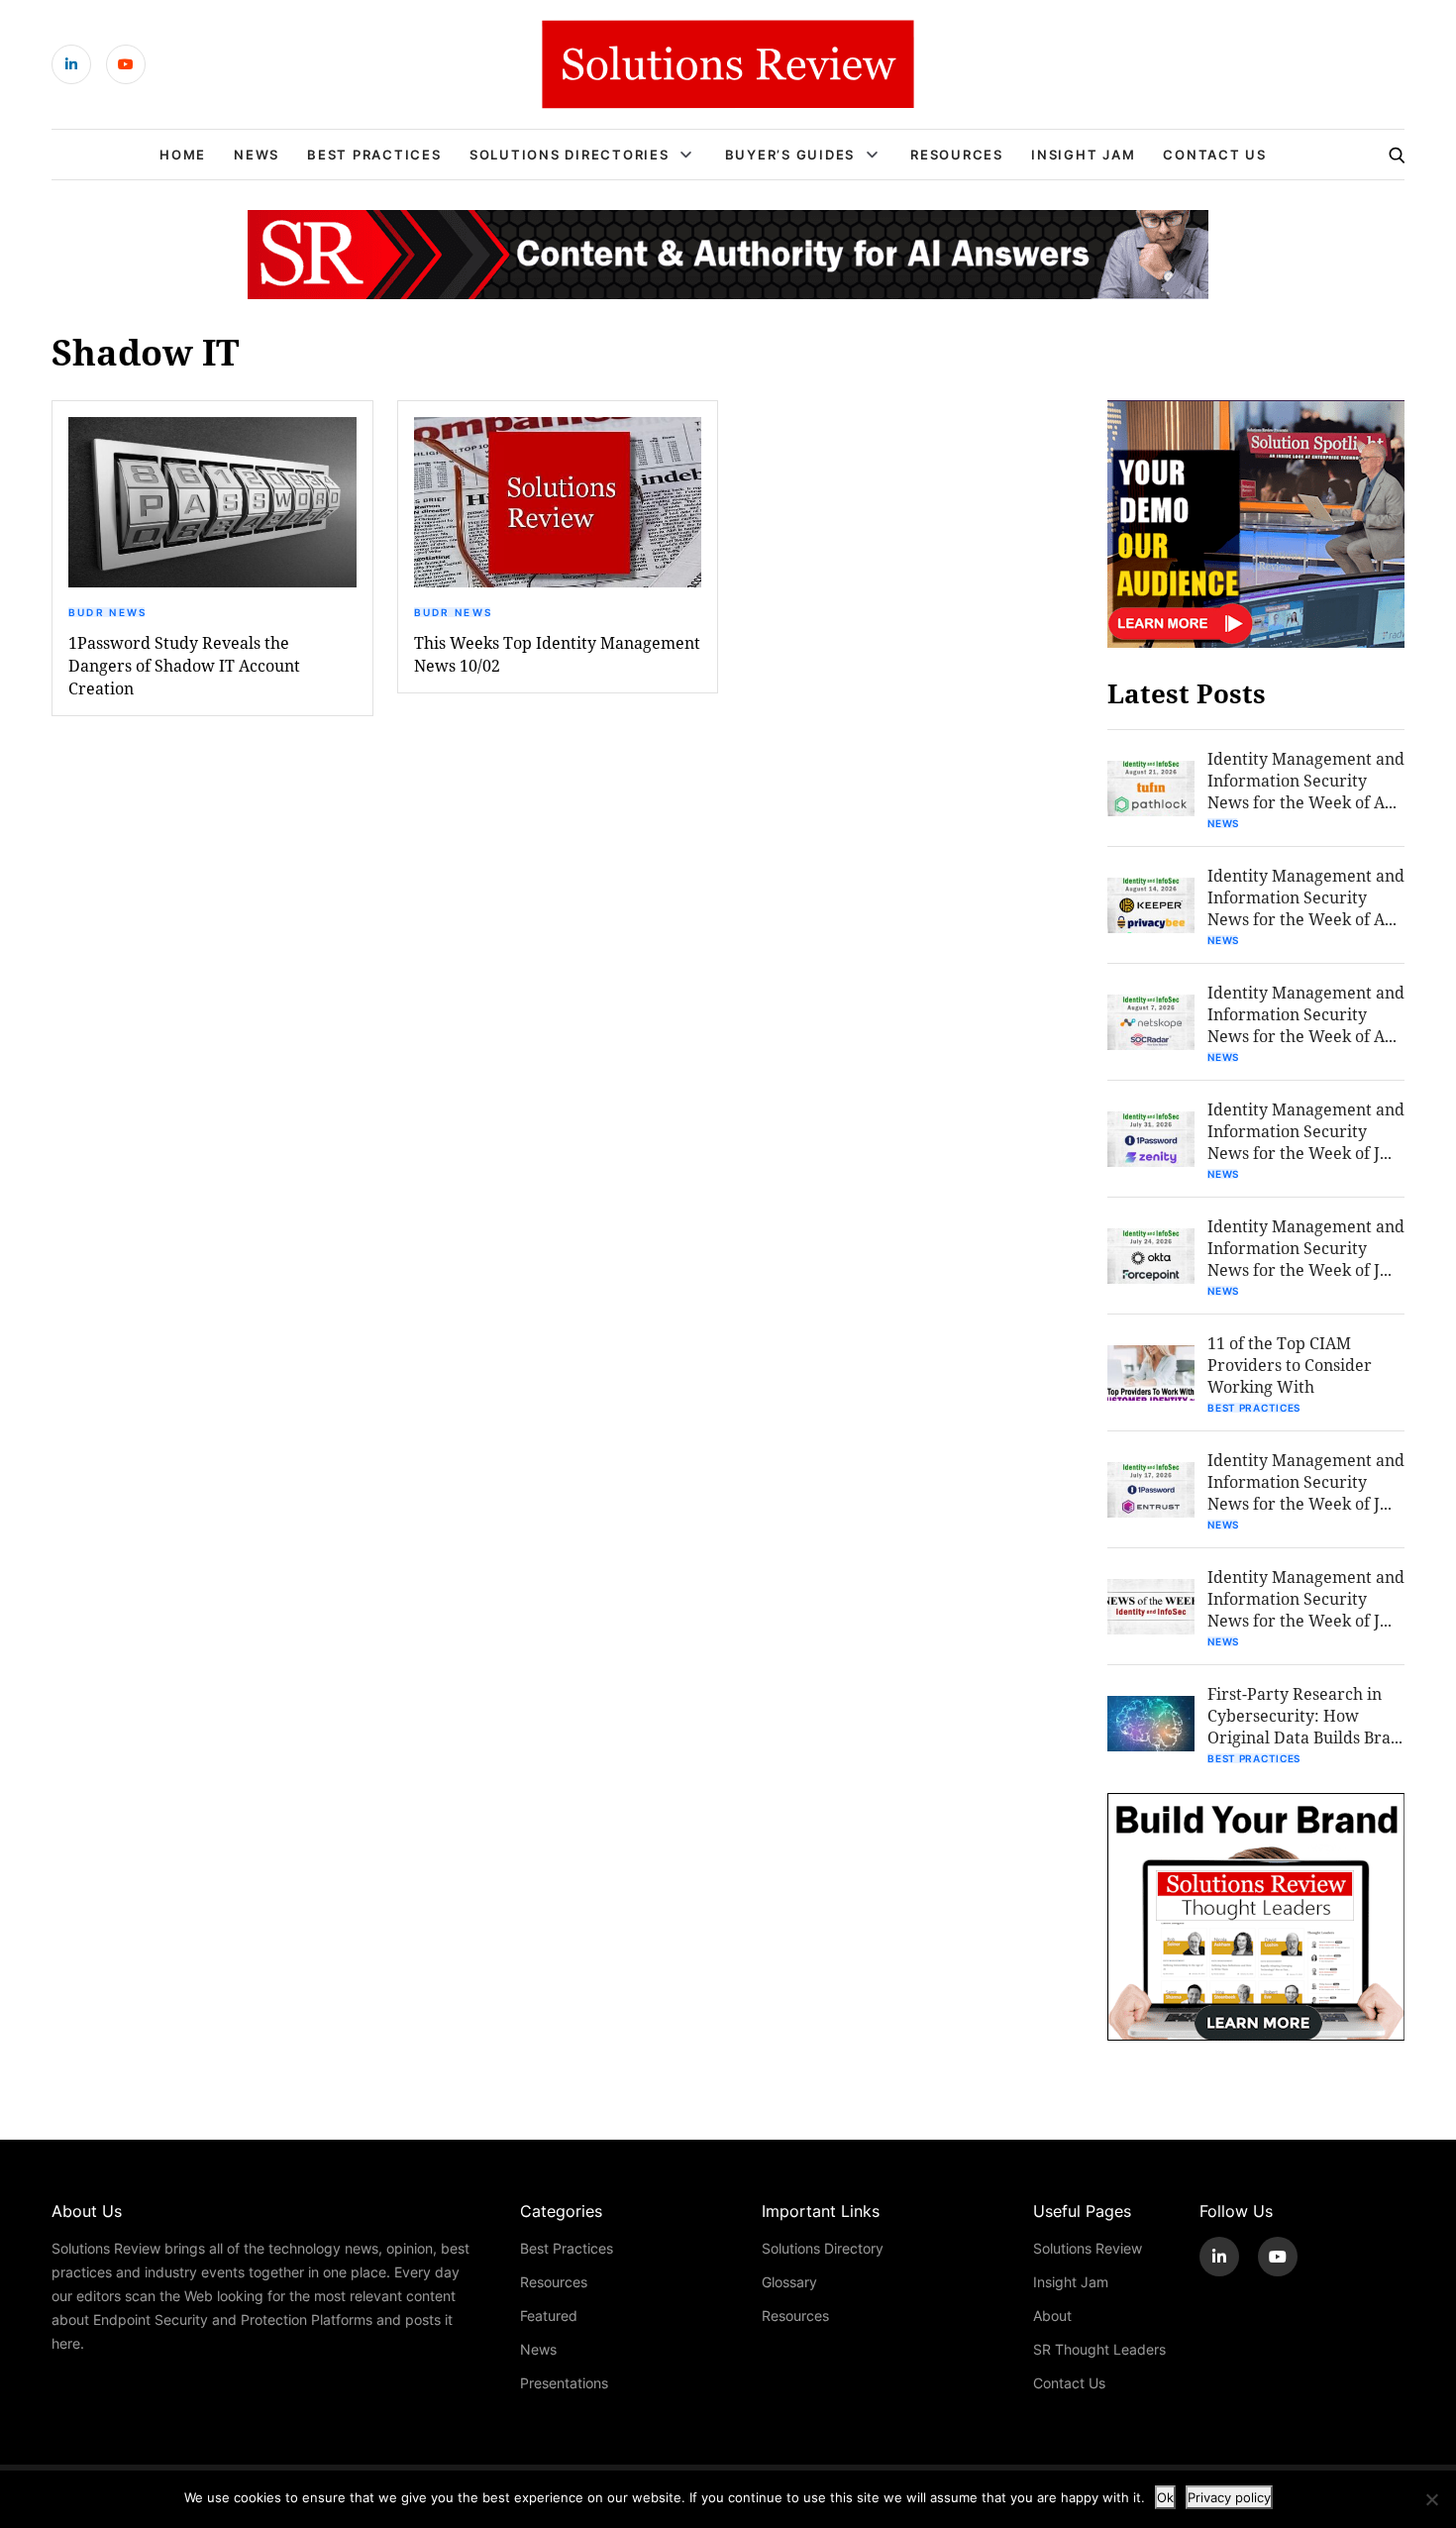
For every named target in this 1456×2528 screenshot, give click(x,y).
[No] (1431, 2499)
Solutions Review (1088, 2248)
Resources (957, 155)
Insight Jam (1083, 155)
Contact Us (1215, 155)
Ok (1165, 2497)
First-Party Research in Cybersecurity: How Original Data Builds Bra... (1305, 1715)
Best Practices (374, 155)
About (1052, 2316)
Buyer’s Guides (790, 155)
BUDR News (108, 612)
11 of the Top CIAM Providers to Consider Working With (1290, 1365)
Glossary (789, 2282)
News (257, 155)
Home (183, 155)
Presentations (564, 2383)
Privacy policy (1229, 2497)
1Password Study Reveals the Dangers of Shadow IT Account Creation (184, 665)
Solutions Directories (570, 155)
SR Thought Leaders (1099, 2349)
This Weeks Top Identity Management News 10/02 (557, 654)
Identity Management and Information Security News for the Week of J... (1306, 1131)
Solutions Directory (823, 2248)
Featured (549, 2316)
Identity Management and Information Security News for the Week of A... (1306, 780)
